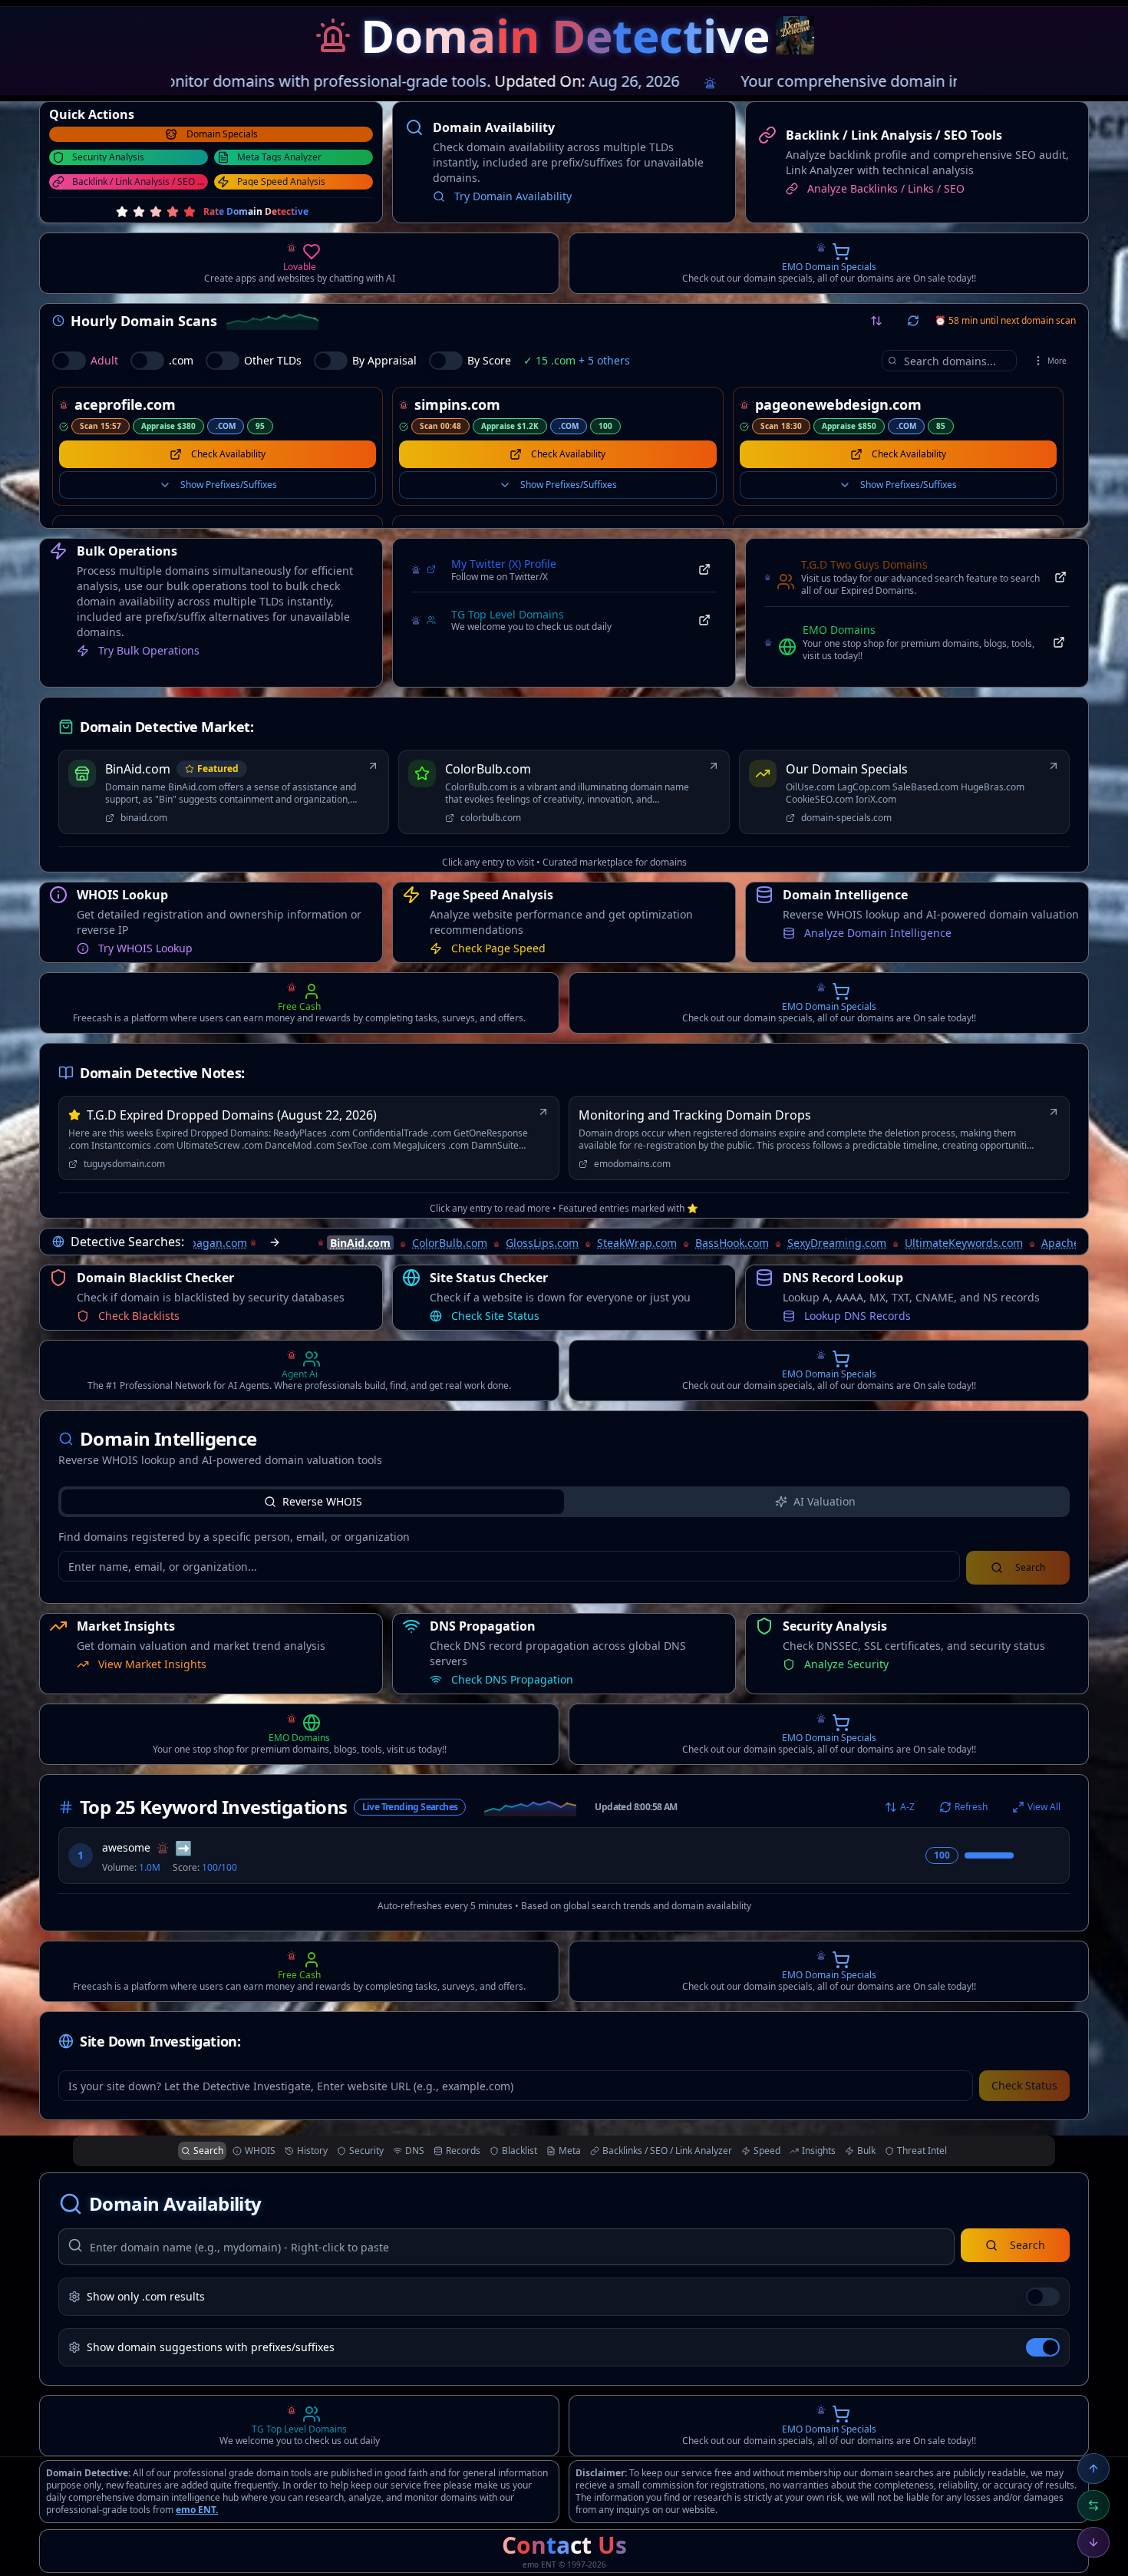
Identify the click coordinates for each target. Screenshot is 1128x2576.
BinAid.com (390, 1227)
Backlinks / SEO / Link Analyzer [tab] (667, 2151)
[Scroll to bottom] (1093, 2542)
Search (1027, 2245)
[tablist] (564, 1502)
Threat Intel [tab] (922, 2151)
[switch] (69, 361)
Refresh (971, 1807)
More (1057, 361)
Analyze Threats (492, 1316)
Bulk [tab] (866, 2151)
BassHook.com (762, 1227)
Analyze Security (140, 1300)
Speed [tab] (767, 2151)
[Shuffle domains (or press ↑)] (876, 321)
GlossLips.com (572, 1227)
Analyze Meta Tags (852, 933)
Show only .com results (146, 2296)
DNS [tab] (415, 2151)
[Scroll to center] (1093, 2505)
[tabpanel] (564, 1557)
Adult (104, 360)
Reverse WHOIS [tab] (322, 1501)
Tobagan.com (242, 1227)
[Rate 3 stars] (156, 212)
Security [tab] (366, 2151)
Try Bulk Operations (149, 650)
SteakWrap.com (667, 1227)
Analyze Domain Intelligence (878, 1300)
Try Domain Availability (513, 196)
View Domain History (151, 933)
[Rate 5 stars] (190, 212)
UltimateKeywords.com (994, 1227)
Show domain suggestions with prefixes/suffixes (211, 2347)
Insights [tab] (819, 2151)
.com (181, 360)
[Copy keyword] (1029, 1855)
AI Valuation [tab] (825, 1501)
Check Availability (228, 454)
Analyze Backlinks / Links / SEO (886, 188)
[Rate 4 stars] (173, 212)
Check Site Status (848, 1664)
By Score (489, 360)
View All (1044, 1807)
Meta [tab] (570, 2151)
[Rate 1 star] (122, 212)
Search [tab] (208, 2151)
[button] (333, 35)
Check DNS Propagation (512, 1679)
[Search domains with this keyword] (1050, 1855)
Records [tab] (463, 2151)
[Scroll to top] (1093, 2469)
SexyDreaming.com (867, 1227)
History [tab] (312, 2151)
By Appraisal (384, 360)
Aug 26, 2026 (578, 81)
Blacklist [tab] (519, 2151)
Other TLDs (273, 360)
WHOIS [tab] (260, 2151)
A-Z (907, 1807)
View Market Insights (505, 933)
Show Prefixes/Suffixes (229, 485)
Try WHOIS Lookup (145, 1679)
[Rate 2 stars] (139, 212)
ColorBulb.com (480, 1227)
